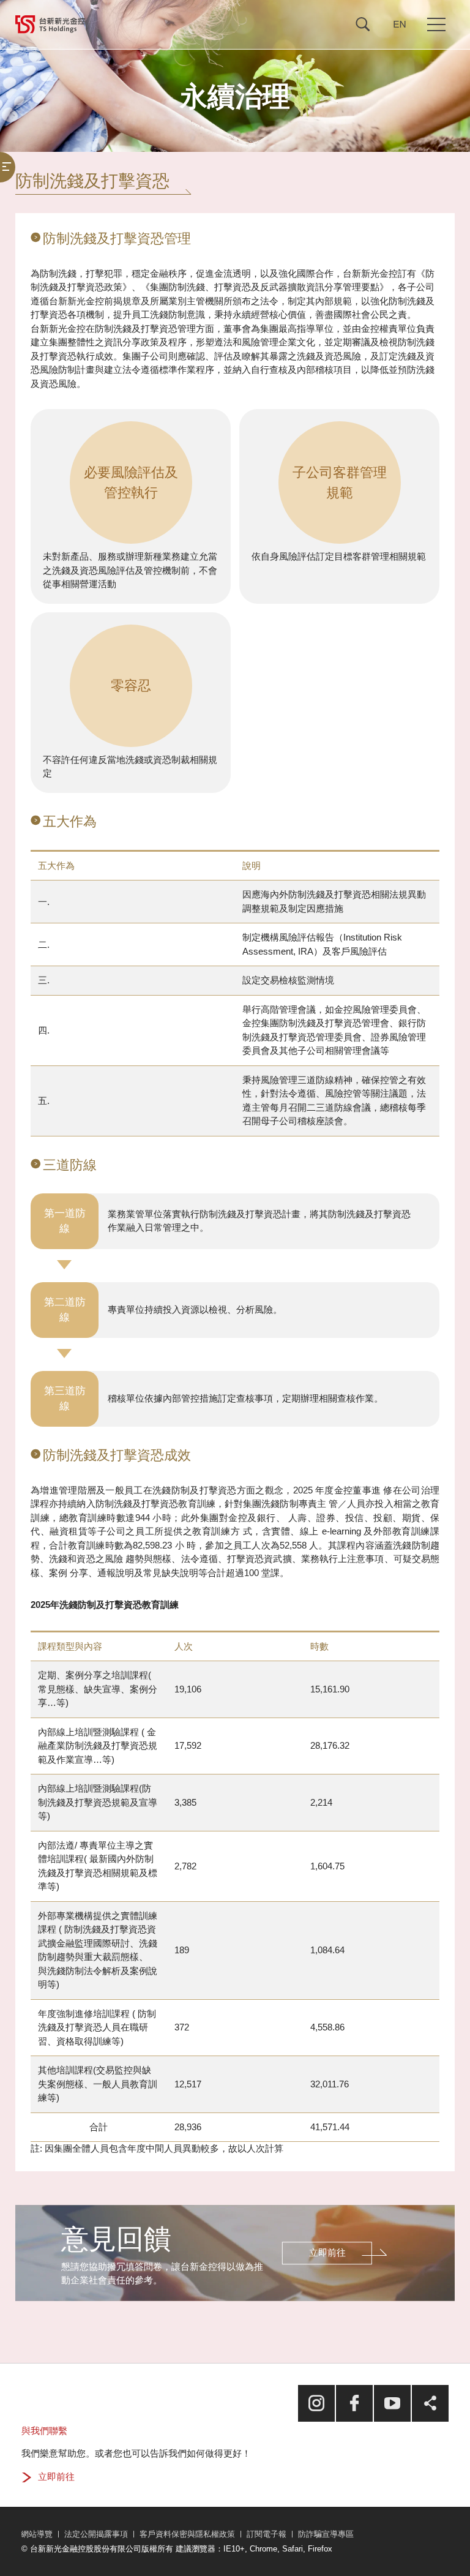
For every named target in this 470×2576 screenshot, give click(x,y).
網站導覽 (37, 2534)
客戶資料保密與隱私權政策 (187, 2534)
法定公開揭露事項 (96, 2534)
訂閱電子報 (267, 2534)
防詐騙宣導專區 (326, 2534)
